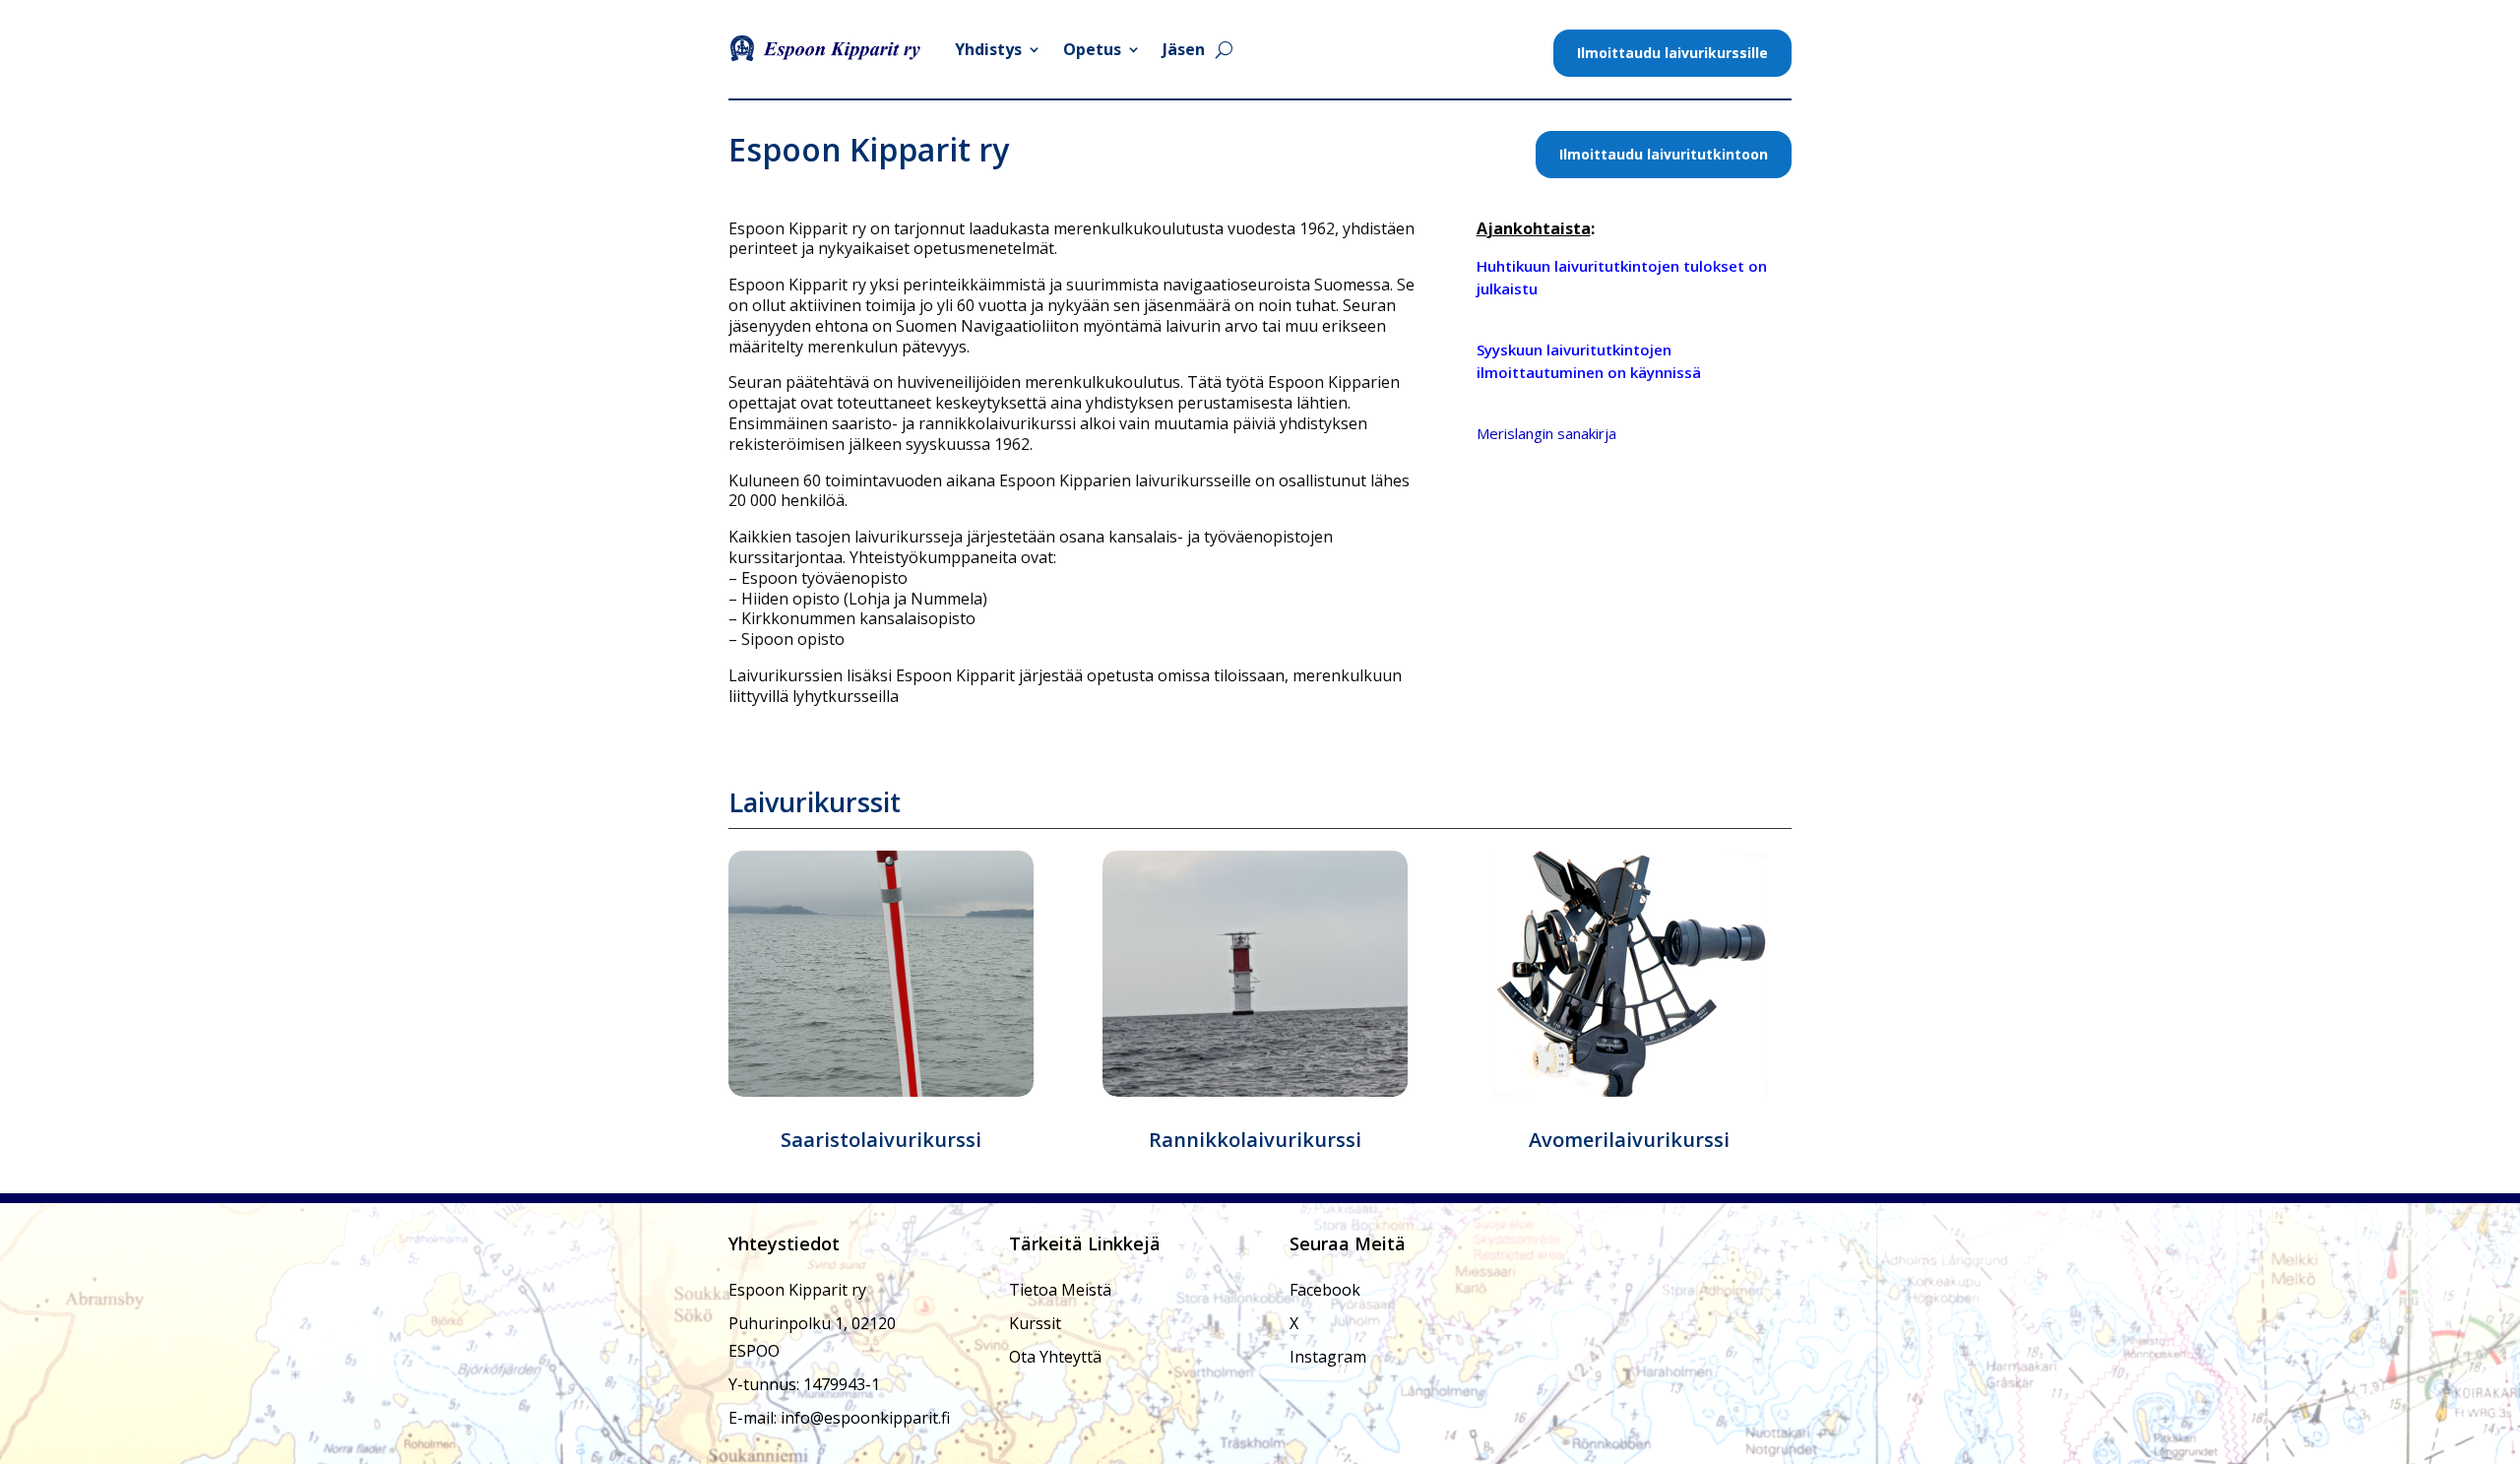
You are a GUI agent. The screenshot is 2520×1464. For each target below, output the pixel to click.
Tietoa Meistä (1060, 1290)
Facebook (1325, 1290)
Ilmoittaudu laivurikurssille (1672, 53)
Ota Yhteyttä (1055, 1357)
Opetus (1092, 49)
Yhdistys (988, 49)
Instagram (1328, 1357)
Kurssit (1035, 1323)
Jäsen (1184, 49)
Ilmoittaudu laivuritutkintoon (1664, 154)
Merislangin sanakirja (1546, 433)
